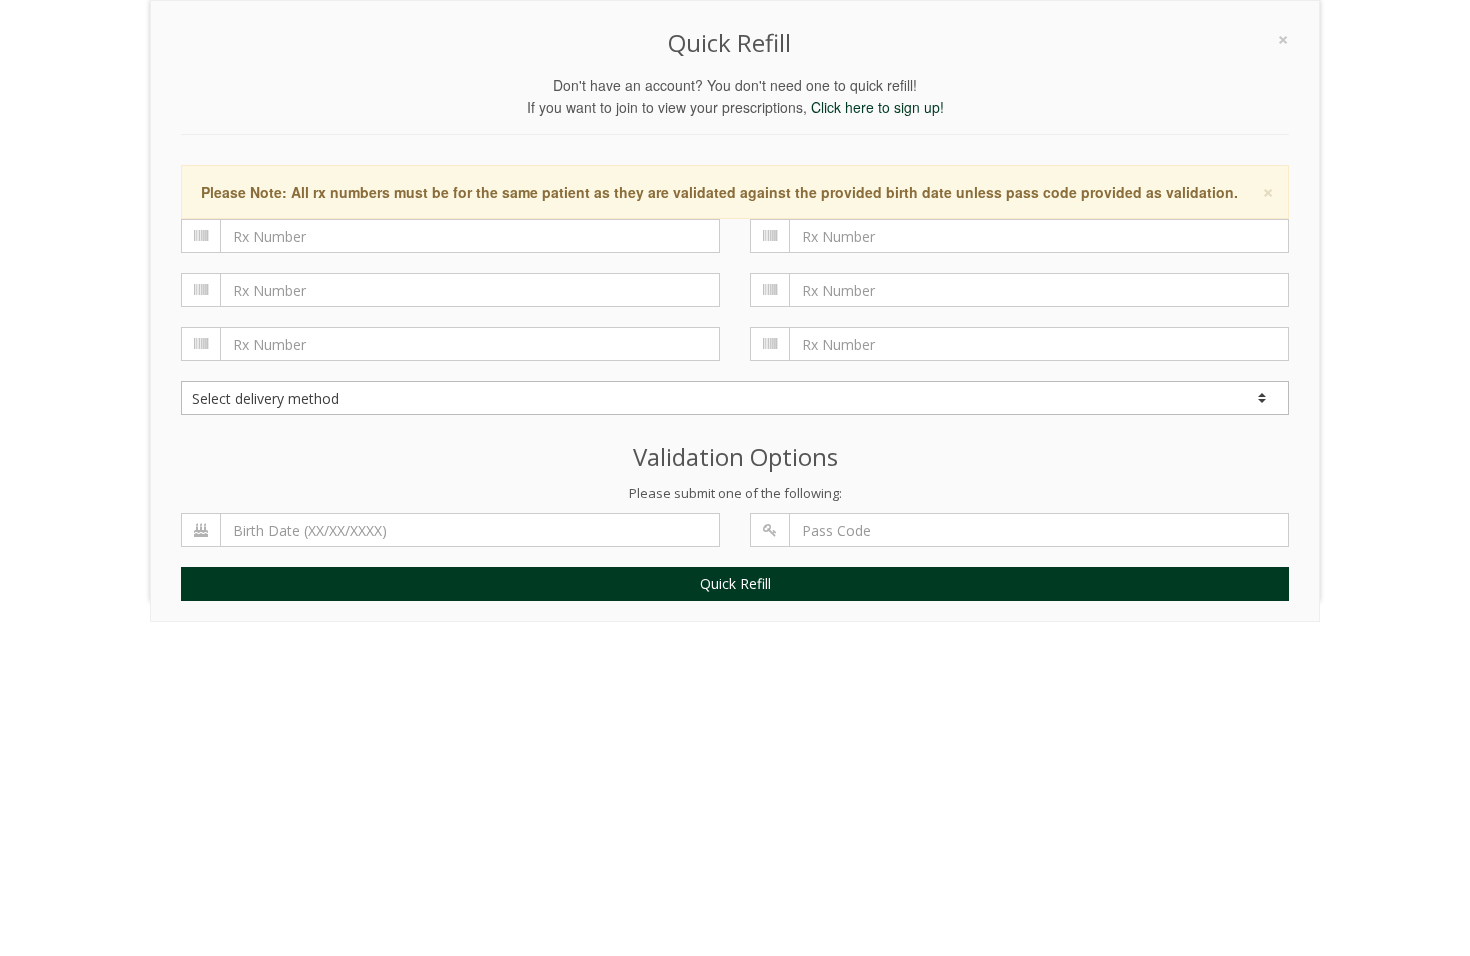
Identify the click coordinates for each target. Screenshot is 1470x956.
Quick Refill (735, 583)
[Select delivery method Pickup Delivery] (735, 398)
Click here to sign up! (877, 107)
